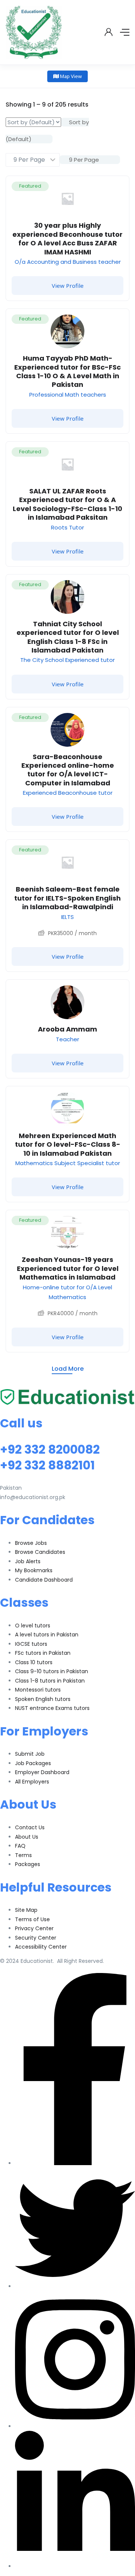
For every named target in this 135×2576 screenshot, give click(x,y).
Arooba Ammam (67, 1029)
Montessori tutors (38, 1690)
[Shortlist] (118, 187)
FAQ (20, 1846)
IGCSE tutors (31, 1644)
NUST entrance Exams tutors (52, 1708)
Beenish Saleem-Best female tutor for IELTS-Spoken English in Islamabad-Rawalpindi (67, 898)
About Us (27, 1837)
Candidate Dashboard (44, 1580)
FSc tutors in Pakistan (43, 1653)
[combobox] (90, 160)
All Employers (32, 1782)
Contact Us (30, 1827)
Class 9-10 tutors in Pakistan (52, 1671)
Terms (23, 1855)
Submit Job (30, 1754)
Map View (70, 76)
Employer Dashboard (42, 1772)
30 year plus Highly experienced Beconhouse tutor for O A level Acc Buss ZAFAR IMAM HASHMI (67, 238)
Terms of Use (32, 1919)
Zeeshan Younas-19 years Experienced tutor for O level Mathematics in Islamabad (68, 1268)
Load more (68, 1369)
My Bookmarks (34, 1570)
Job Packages (33, 1763)
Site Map (26, 1910)
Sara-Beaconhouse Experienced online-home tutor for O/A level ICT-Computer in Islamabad (68, 770)
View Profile (68, 286)
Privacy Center (34, 1928)
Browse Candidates (40, 1552)
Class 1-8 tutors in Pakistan (50, 1681)
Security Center (36, 1938)
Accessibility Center (41, 1947)
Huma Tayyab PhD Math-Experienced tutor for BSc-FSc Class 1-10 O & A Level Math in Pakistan (67, 371)
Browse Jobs (31, 1543)
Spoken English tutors (43, 1699)
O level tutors (33, 1626)
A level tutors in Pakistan (47, 1635)
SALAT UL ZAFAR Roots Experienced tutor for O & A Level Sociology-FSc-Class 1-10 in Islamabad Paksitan (67, 504)
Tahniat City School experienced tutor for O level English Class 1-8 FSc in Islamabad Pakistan (68, 637)
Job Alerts (28, 1561)
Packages (28, 1864)
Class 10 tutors (34, 1662)
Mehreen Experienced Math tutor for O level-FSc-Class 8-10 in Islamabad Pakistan (68, 1144)
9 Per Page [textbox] (83, 160)
